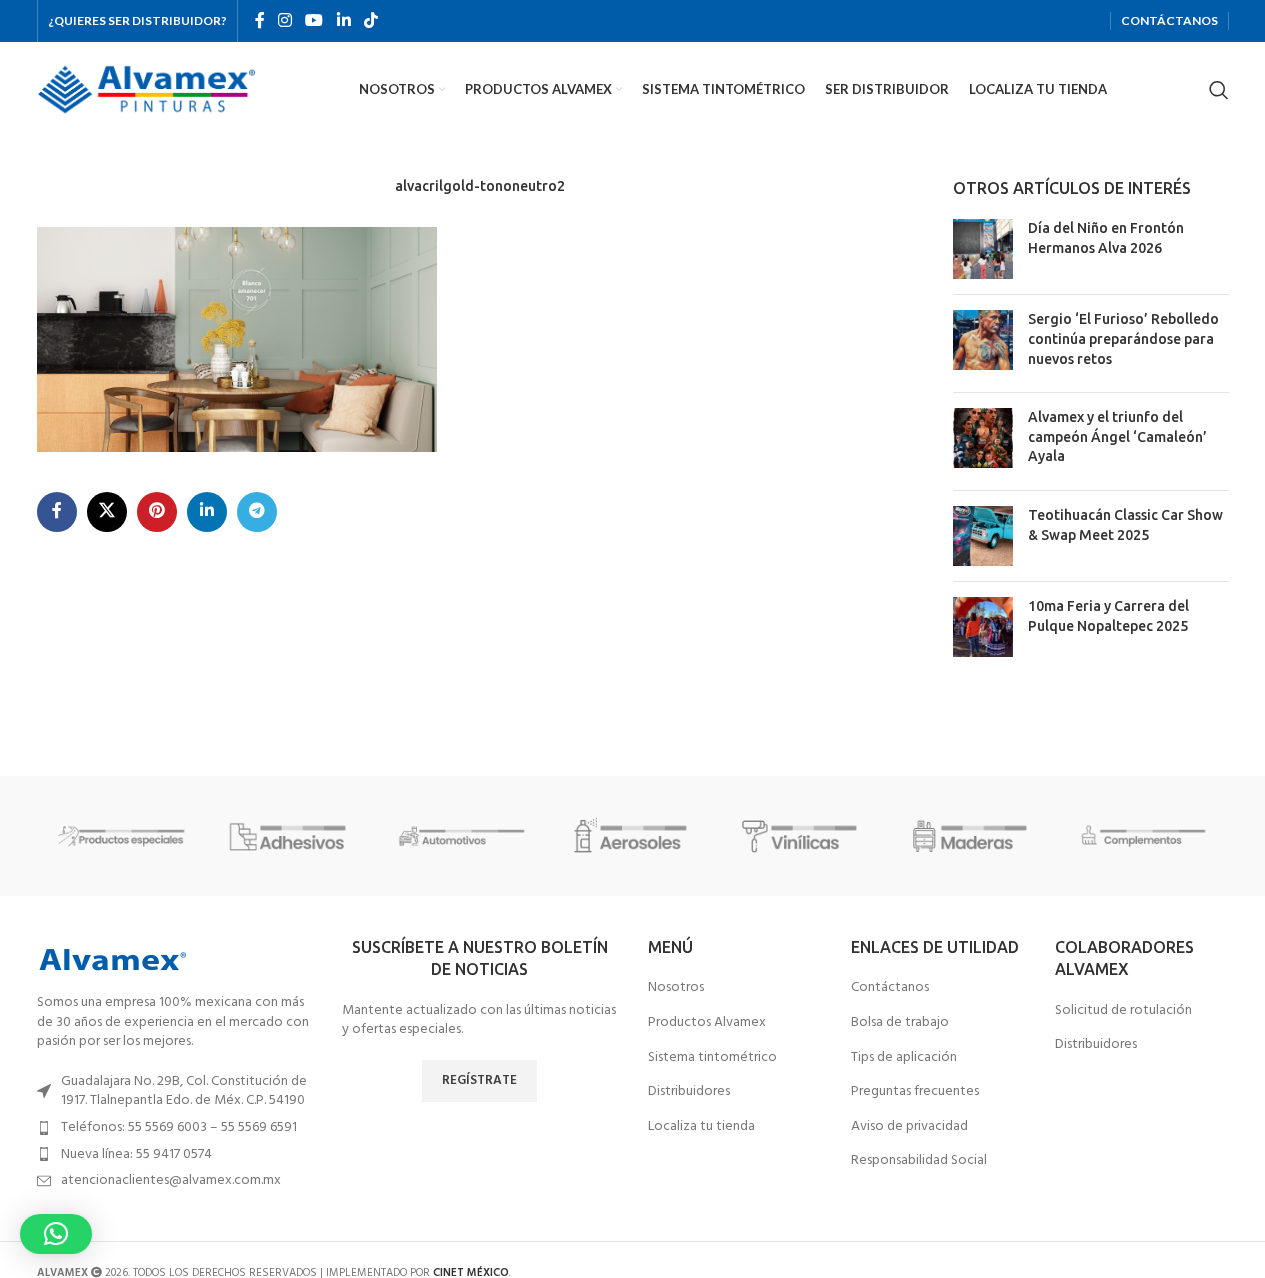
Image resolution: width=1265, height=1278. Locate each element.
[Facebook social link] (260, 21)
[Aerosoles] (632, 836)
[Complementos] (1143, 836)
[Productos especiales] (122, 836)
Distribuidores (689, 1092)
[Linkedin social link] (343, 21)
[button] (56, 1234)
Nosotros (676, 988)
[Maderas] (973, 836)
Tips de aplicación (904, 1058)
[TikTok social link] (370, 21)
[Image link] (112, 959)
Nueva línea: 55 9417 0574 (136, 1154)
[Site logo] (147, 89)
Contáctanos (890, 988)
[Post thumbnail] (983, 249)
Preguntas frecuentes (915, 1092)
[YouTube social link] (314, 21)
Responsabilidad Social (919, 1161)
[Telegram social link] (257, 512)
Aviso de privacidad (909, 1127)
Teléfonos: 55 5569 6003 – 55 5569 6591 (179, 1127)
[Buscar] (1219, 90)
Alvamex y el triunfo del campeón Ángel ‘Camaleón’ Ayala (1117, 436)
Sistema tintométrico (712, 1058)
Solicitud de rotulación (1123, 1011)
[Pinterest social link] (157, 512)
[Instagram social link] (285, 21)
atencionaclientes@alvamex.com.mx (171, 1180)
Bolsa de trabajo (900, 1023)
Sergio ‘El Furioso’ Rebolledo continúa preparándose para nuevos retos (1123, 338)
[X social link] (107, 512)
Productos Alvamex (707, 1023)
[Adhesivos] (292, 836)
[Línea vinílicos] (803, 836)
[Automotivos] (462, 836)
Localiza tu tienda (701, 1127)
